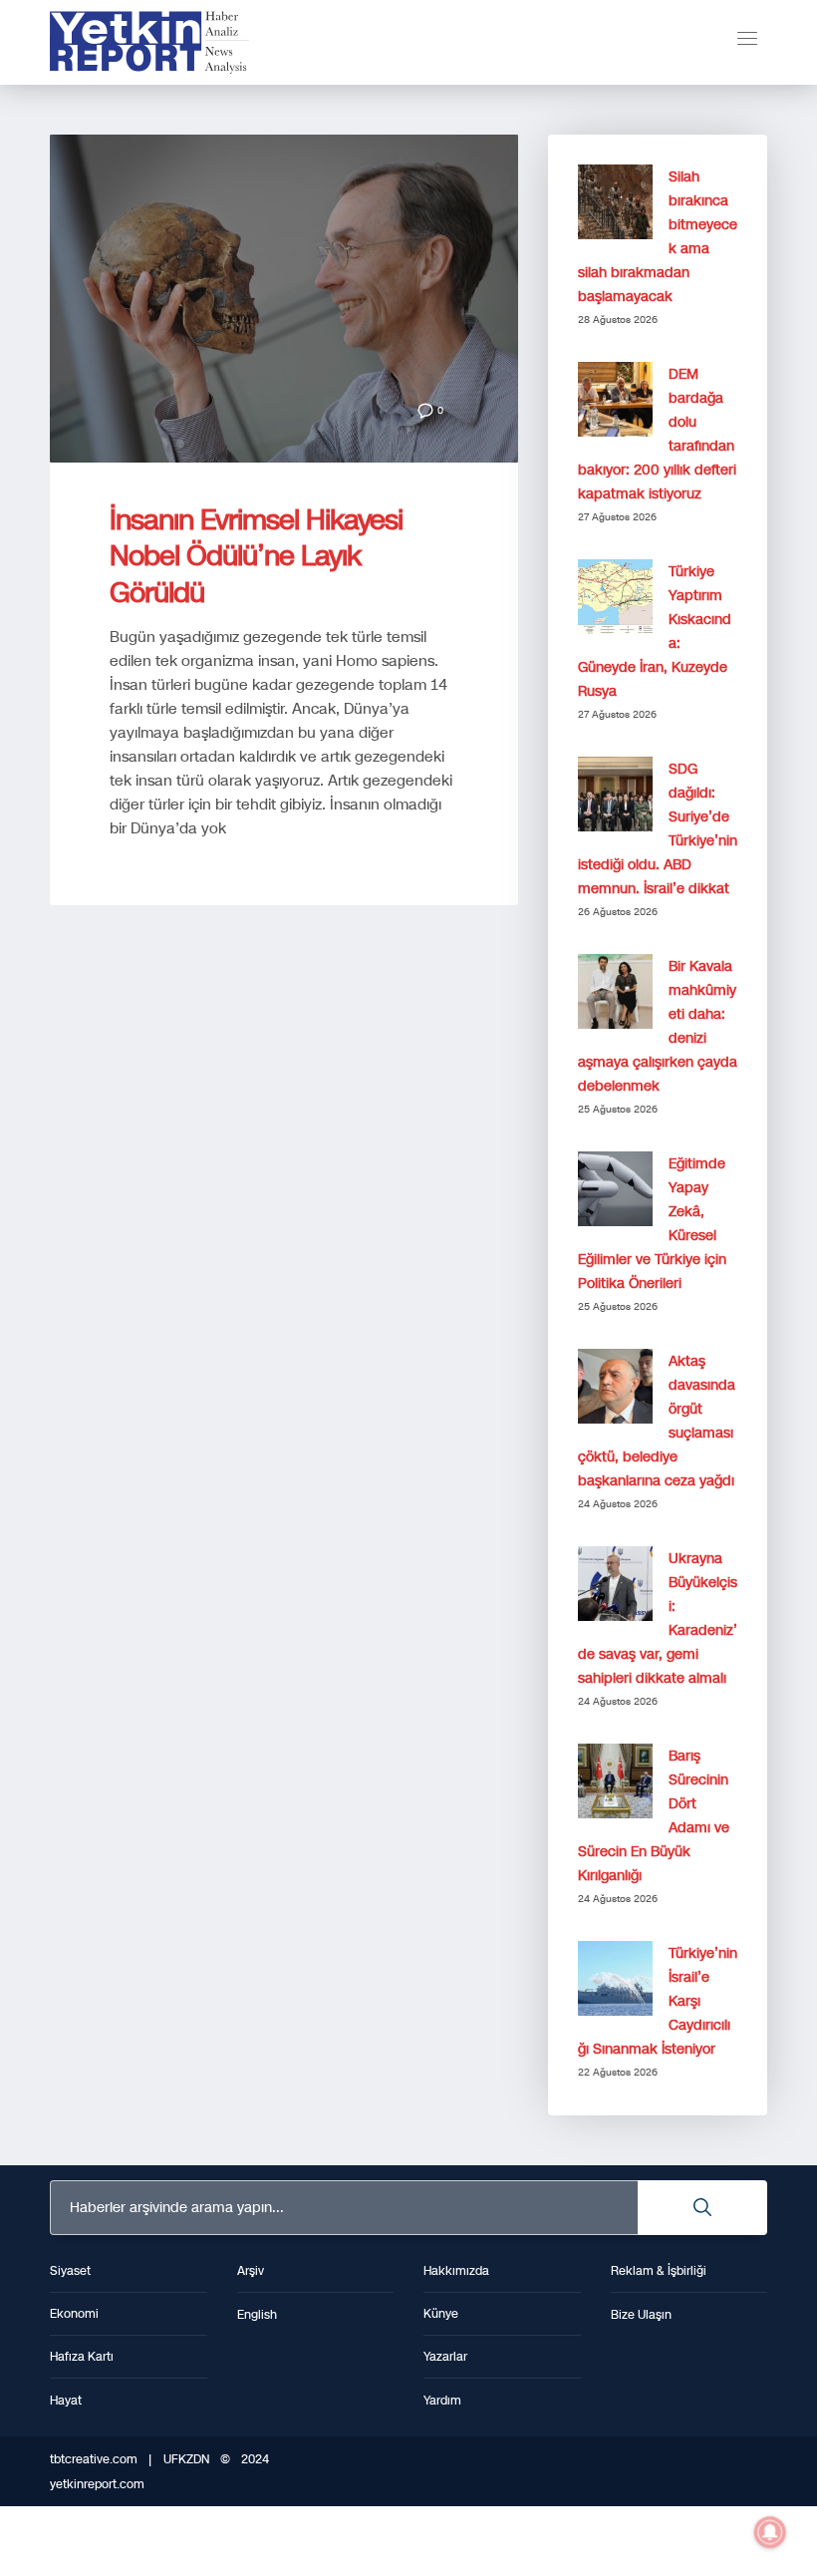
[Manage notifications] (770, 2532)
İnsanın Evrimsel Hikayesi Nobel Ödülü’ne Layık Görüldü (256, 556)
